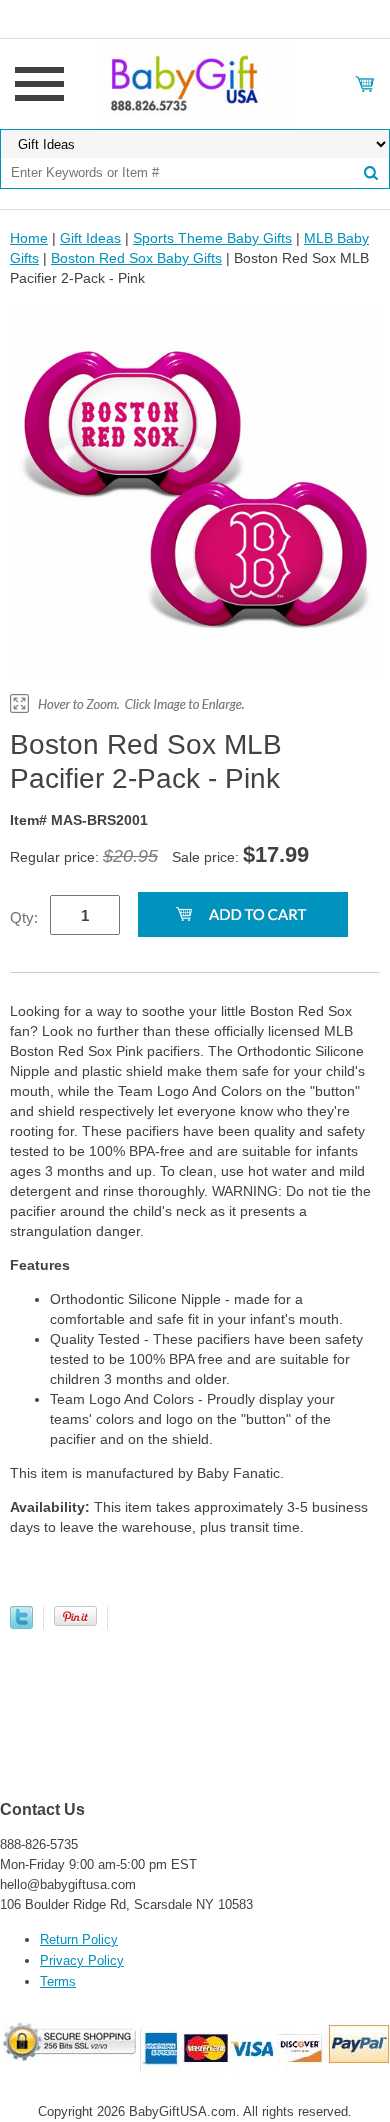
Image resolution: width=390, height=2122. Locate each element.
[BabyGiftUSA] (194, 83)
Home (29, 238)
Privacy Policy (82, 1960)
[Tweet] (21, 1624)
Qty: (24, 917)
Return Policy (79, 1939)
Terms (58, 1981)
